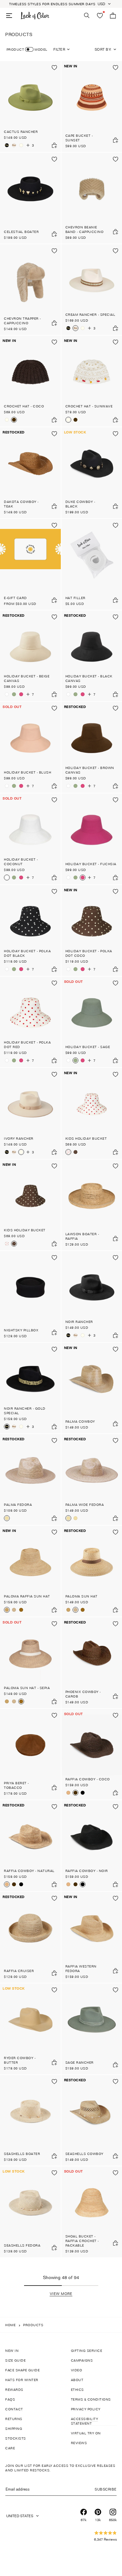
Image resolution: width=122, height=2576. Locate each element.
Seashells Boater (22, 2154)
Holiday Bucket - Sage (88, 1047)
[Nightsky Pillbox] (30, 1297)
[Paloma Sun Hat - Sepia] (21, 1610)
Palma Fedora (18, 1505)
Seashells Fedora (22, 2245)
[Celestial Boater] (30, 198)
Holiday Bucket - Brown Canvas (90, 770)
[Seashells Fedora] (30, 2212)
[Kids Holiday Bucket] (68, 1152)
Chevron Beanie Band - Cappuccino (85, 229)
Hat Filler (75, 598)
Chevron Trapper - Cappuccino (22, 321)
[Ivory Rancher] (21, 145)
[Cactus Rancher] (30, 107)
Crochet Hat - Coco (24, 406)
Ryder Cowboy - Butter (20, 2060)
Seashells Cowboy (84, 2154)
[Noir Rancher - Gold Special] (7, 145)
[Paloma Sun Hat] (14, 1610)
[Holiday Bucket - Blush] (30, 747)
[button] (61, 2294)
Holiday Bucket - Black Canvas (89, 678)
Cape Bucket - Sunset (79, 138)
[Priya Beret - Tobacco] (30, 1754)
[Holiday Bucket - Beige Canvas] (30, 656)
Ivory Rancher (19, 1138)
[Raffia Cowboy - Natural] (68, 1793)
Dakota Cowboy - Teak (21, 504)
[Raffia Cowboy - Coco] (75, 1793)
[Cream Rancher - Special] (14, 145)
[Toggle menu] (9, 16)
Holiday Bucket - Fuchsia (91, 864)
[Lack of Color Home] (35, 16)
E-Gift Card (15, 598)
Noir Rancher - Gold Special (25, 1411)
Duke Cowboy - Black (80, 504)
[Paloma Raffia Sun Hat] (30, 1571)
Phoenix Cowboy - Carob (83, 1694)
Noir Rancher (79, 1322)
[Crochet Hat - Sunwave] (7, 420)
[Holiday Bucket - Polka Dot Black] (30, 930)
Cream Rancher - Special (90, 314)
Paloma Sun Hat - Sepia (27, 1688)
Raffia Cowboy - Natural (29, 1871)
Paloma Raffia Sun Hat (27, 1596)
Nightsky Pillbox (21, 1330)
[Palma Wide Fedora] (68, 1518)
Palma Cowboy (80, 1421)
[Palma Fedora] (30, 1480)
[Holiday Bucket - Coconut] (7, 694)
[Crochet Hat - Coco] (30, 381)
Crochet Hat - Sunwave (89, 406)
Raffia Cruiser (19, 1971)
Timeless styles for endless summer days (52, 4)
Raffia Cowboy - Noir (87, 1871)
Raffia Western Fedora (81, 1968)
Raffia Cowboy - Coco (88, 1779)
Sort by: (103, 49)
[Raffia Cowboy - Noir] (83, 1793)
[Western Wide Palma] (75, 1518)
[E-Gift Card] (30, 564)
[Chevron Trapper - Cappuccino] (30, 290)
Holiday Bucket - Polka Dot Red (27, 1044)
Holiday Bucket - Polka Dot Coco (89, 953)
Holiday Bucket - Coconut (21, 862)
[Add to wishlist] (54, 68)
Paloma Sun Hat (81, 1596)
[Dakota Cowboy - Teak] (30, 473)
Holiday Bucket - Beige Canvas (27, 678)
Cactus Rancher (21, 132)
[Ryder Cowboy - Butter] (30, 2029)
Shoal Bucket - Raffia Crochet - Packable (82, 2241)
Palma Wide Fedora (85, 1505)
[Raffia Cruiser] (30, 1937)
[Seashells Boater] (30, 2121)
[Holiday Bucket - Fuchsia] (21, 694)
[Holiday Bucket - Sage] (14, 694)
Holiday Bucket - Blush (27, 772)
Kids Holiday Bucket (86, 1138)
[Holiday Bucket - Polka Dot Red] (30, 1022)
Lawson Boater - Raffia (82, 1236)
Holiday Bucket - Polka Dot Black (27, 953)
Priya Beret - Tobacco (16, 1785)
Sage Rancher (80, 2062)
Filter (59, 49)
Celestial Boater (21, 232)
